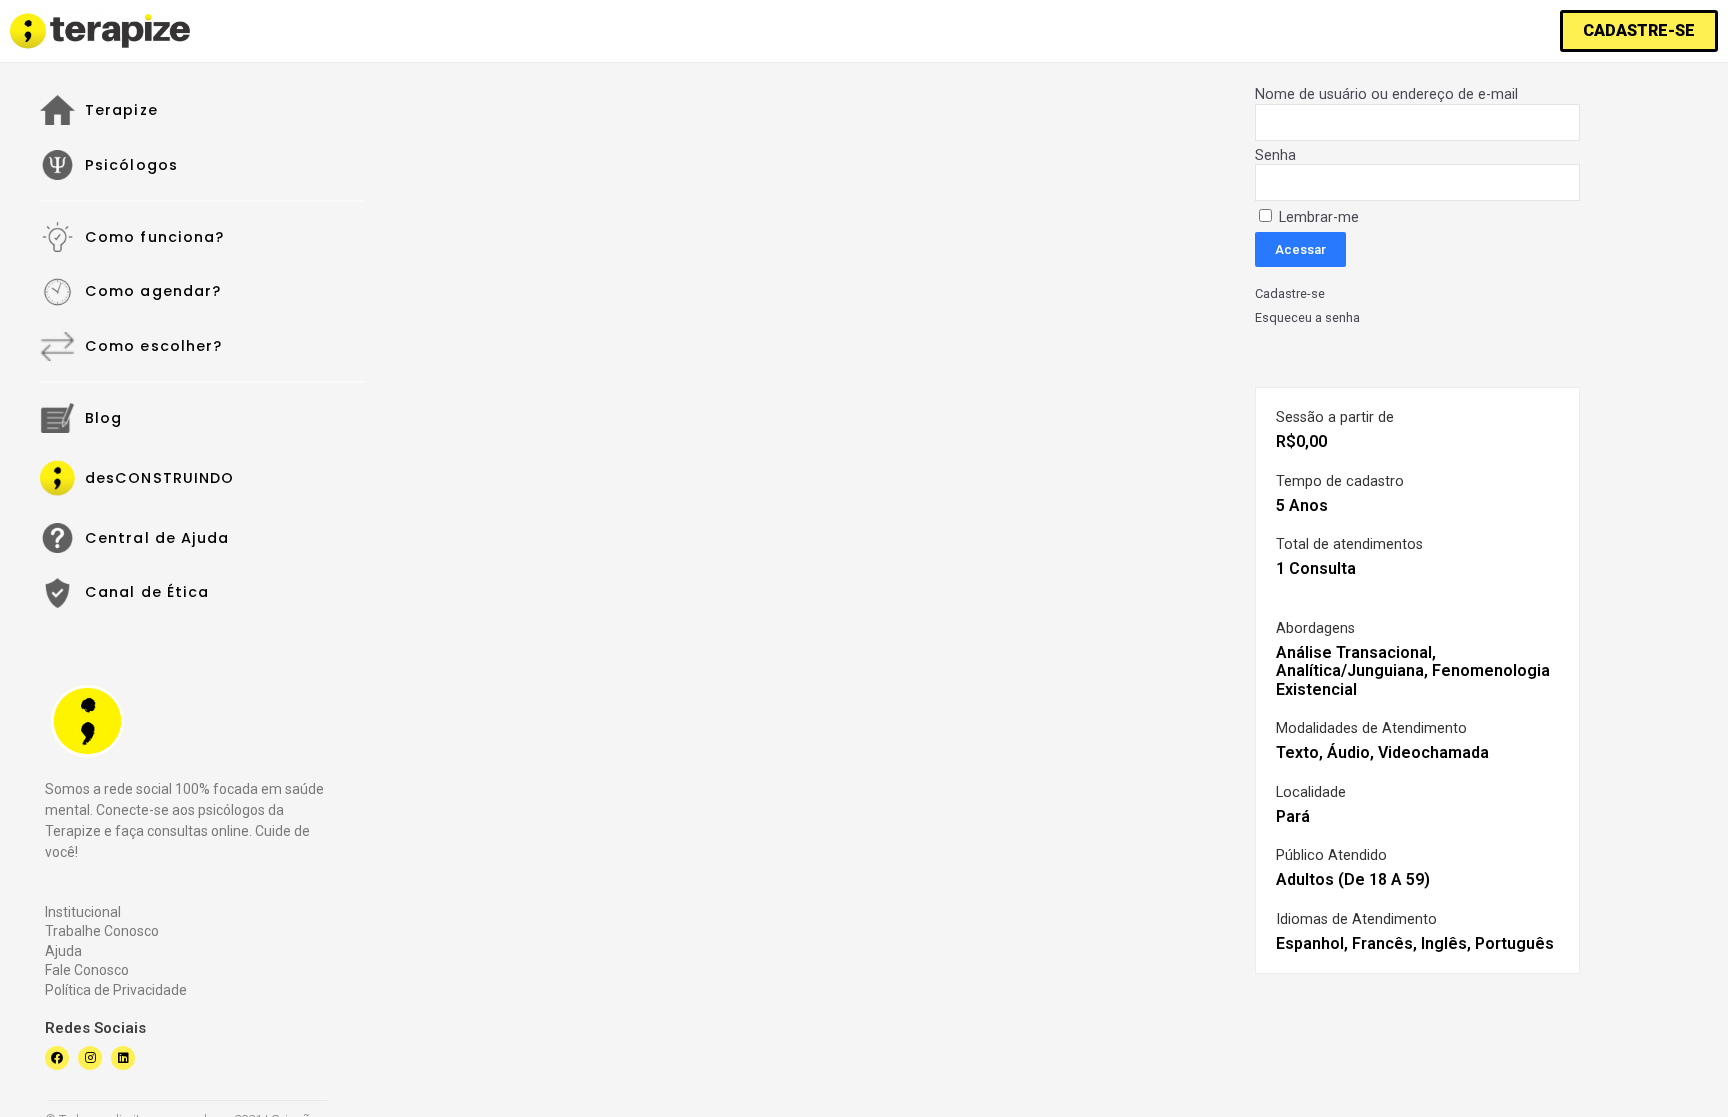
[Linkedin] (123, 1058)
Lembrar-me (1317, 217)
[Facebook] (57, 1058)
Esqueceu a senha (1307, 318)
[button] (1639, 31)
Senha (1275, 155)
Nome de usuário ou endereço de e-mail (1386, 94)
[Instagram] (90, 1058)
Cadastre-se (1290, 294)
